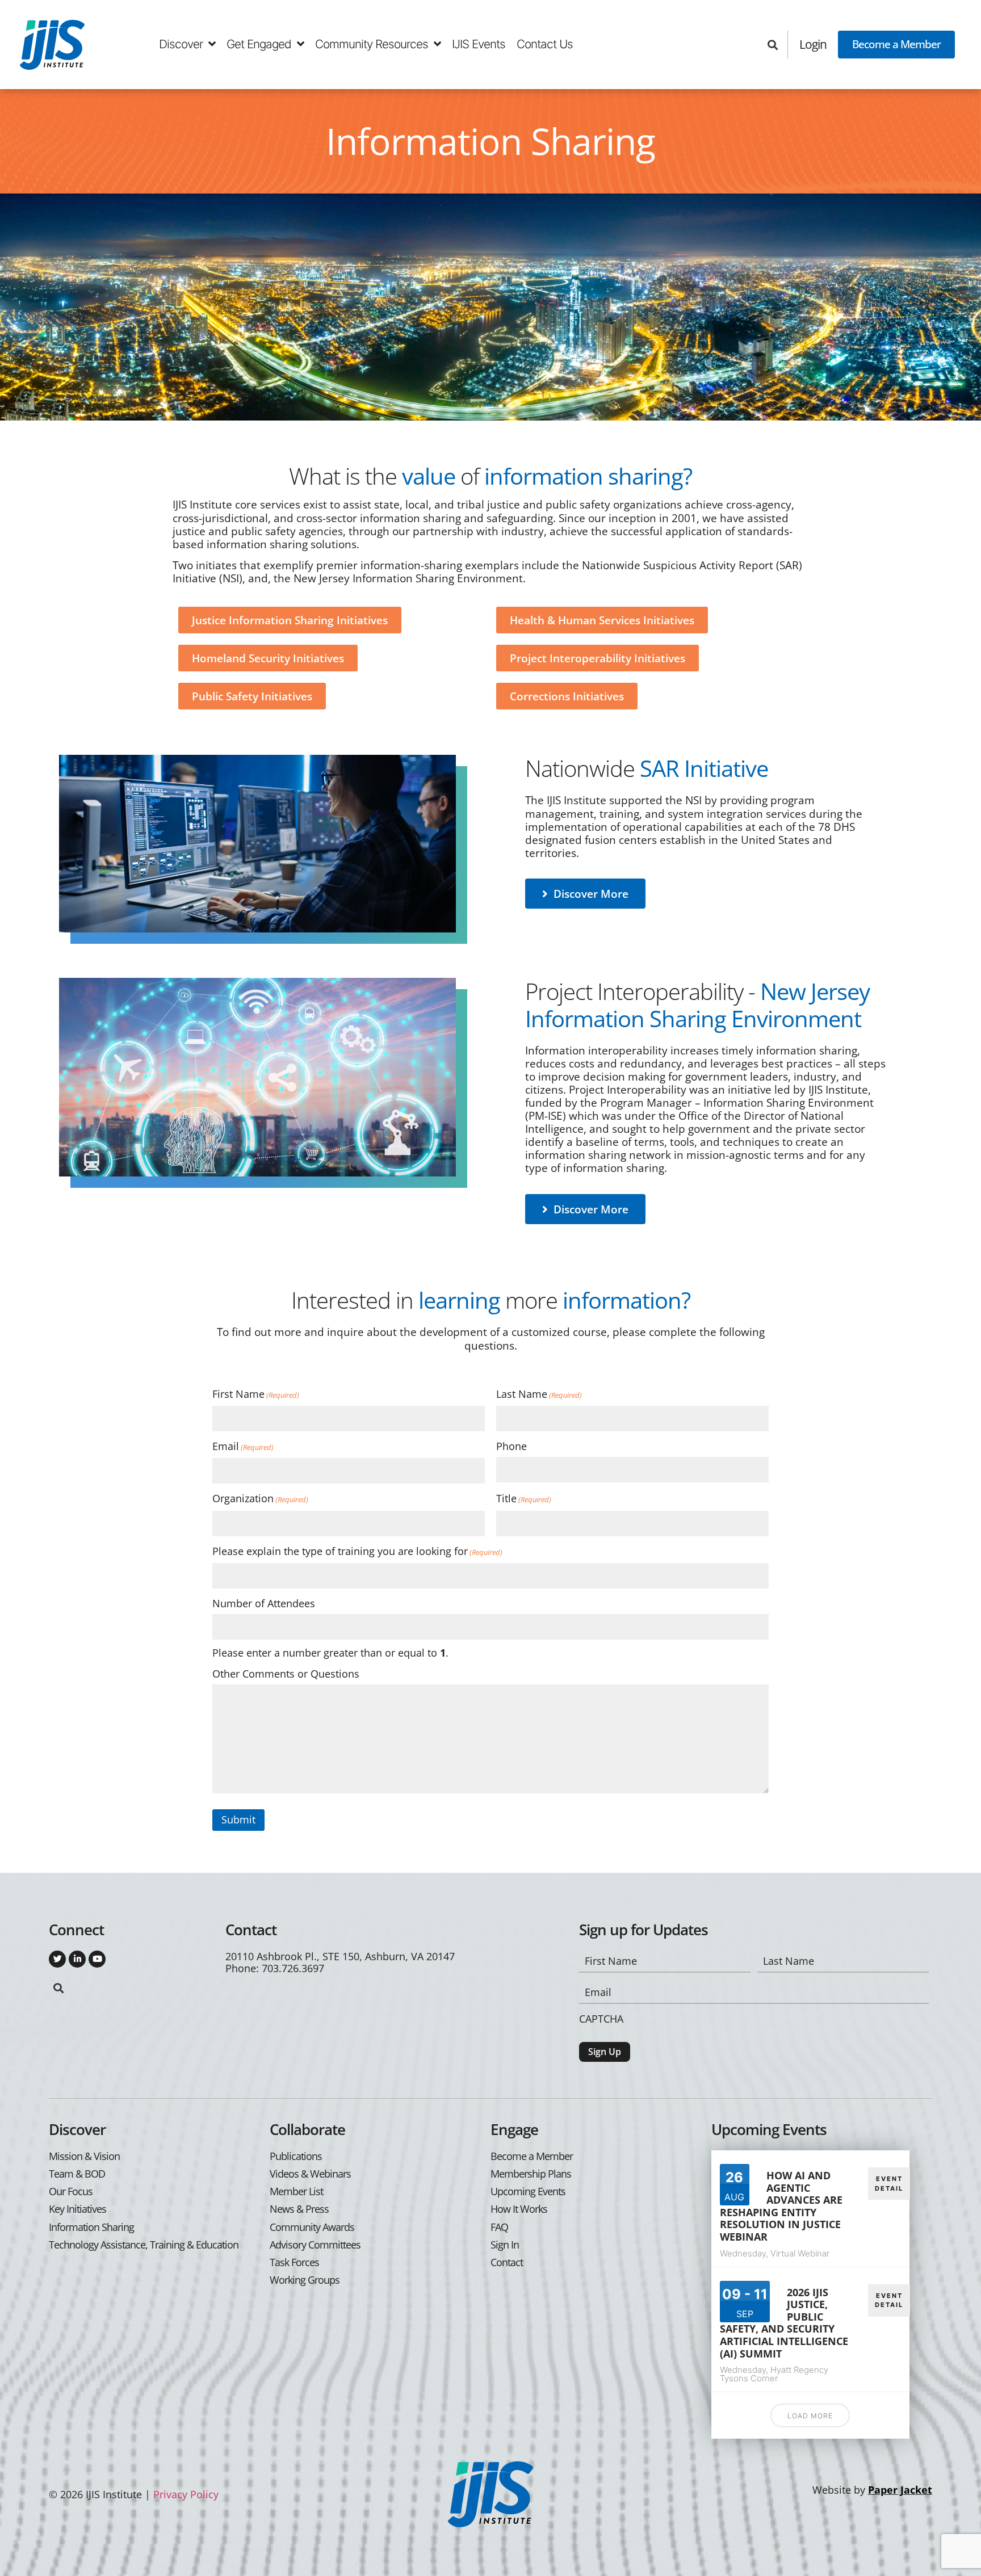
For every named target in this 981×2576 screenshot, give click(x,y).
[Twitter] (57, 1959)
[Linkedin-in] (77, 1959)
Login (813, 44)
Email (243, 1447)
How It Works (519, 2209)
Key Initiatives (77, 2209)
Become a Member (896, 44)
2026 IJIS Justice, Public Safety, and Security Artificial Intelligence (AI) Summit (784, 2323)
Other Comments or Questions (286, 1674)
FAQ (499, 2227)
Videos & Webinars (310, 2174)
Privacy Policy (186, 2494)
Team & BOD (77, 2174)
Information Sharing (91, 2227)
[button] (772, 45)
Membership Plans (531, 2174)
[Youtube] (97, 1959)
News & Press (299, 2209)
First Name (256, 1394)
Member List (296, 2192)
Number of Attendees (264, 1604)
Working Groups (305, 2280)
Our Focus (71, 2192)
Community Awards (312, 2227)
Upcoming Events (528, 2192)
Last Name (539, 1394)
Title (524, 1499)
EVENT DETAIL (889, 2184)
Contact (507, 2262)
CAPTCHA (601, 2019)
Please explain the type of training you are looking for (357, 1552)
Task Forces (294, 2262)
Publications (296, 2156)
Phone (512, 1446)
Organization (260, 1499)
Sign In (505, 2245)
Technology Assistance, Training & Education (144, 2245)
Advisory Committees (315, 2245)
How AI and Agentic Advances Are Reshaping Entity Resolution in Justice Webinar (781, 2206)
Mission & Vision (84, 2156)
